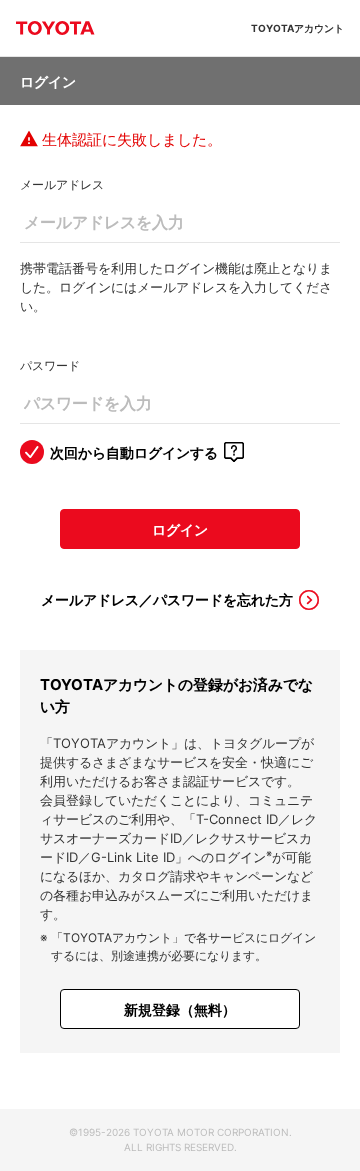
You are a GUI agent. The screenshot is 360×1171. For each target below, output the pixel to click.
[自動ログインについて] (234, 452)
